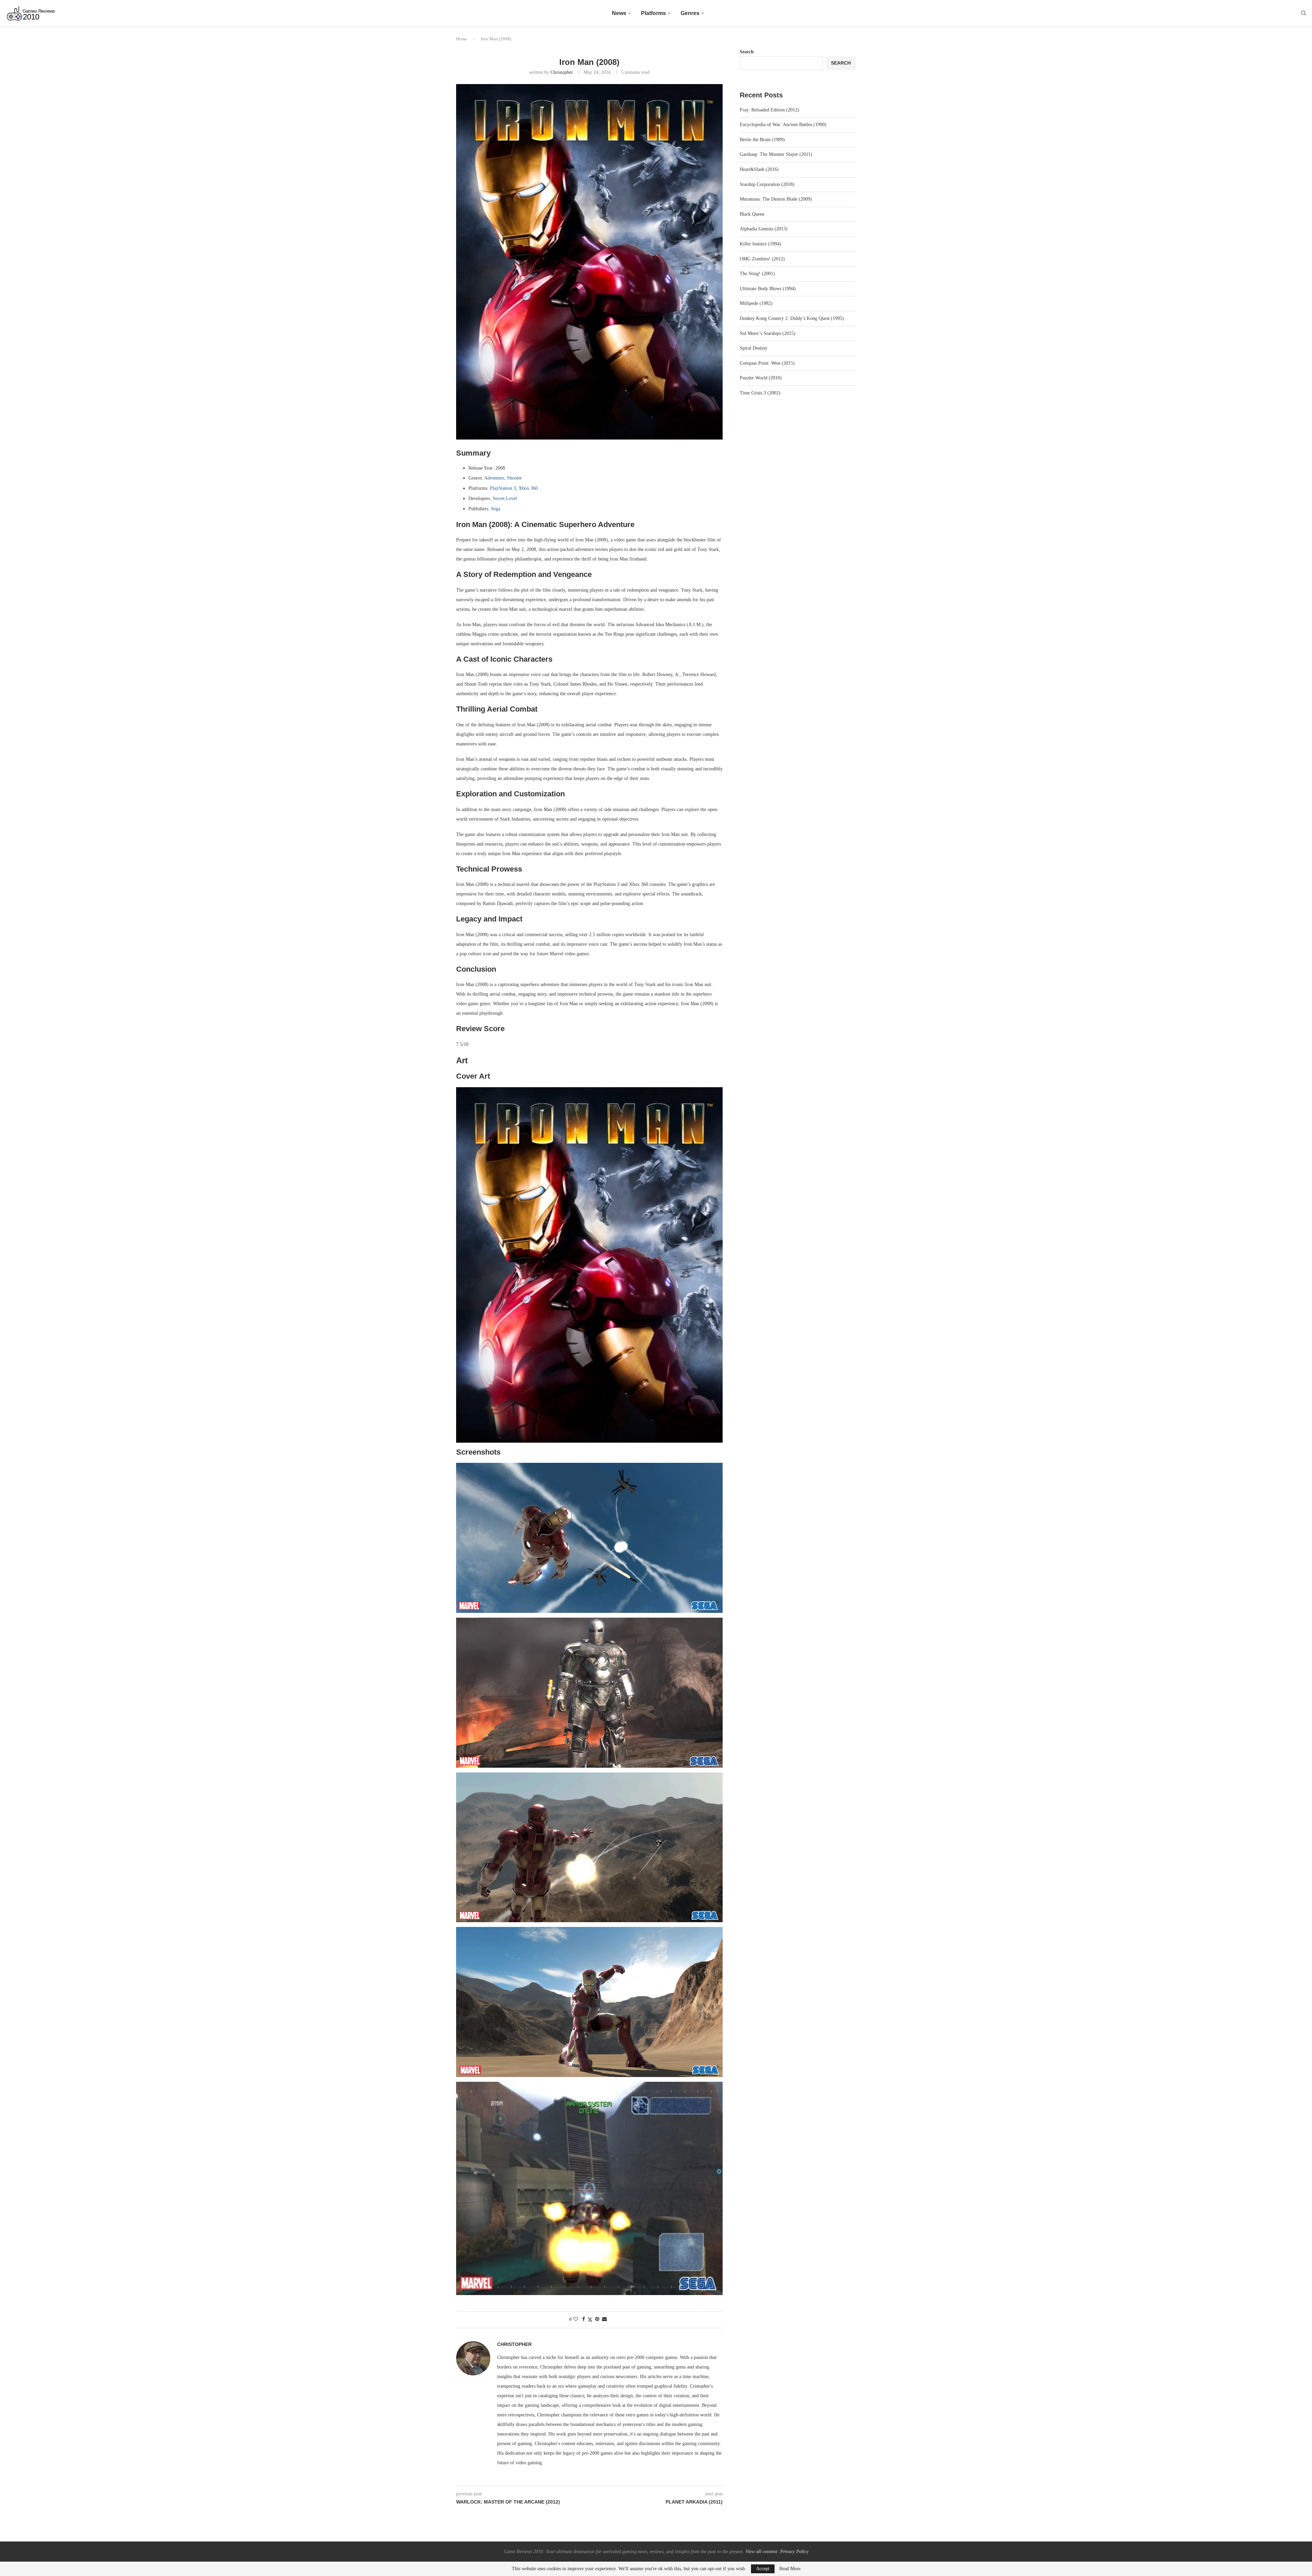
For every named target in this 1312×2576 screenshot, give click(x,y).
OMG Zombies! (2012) (762, 259)
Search (747, 52)
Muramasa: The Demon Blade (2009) (776, 199)
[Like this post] (576, 2319)
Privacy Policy (794, 2552)
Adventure (494, 478)
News (619, 13)
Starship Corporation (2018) (767, 184)
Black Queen (752, 214)
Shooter (515, 478)
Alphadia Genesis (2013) (764, 229)
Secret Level (505, 498)
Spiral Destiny (754, 348)
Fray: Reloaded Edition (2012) (769, 110)
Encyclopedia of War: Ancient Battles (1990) (783, 125)
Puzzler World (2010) (761, 378)
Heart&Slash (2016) (759, 169)
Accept (763, 2569)
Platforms (653, 13)
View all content (761, 2552)
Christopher (562, 72)
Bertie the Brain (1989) (762, 140)
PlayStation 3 (503, 488)
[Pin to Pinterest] (597, 2319)
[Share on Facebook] (584, 2319)
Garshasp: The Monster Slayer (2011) (776, 154)
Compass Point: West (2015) (767, 363)
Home (462, 39)
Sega (496, 509)
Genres (690, 13)
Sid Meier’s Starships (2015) (768, 333)
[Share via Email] (604, 2319)
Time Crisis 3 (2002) (760, 393)
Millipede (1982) (756, 303)
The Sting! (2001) (757, 274)
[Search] (1303, 13)
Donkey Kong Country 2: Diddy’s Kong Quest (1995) (792, 318)
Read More (790, 2569)
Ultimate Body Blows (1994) (768, 289)
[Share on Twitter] (590, 2320)
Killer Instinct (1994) (760, 244)
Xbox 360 (528, 488)
